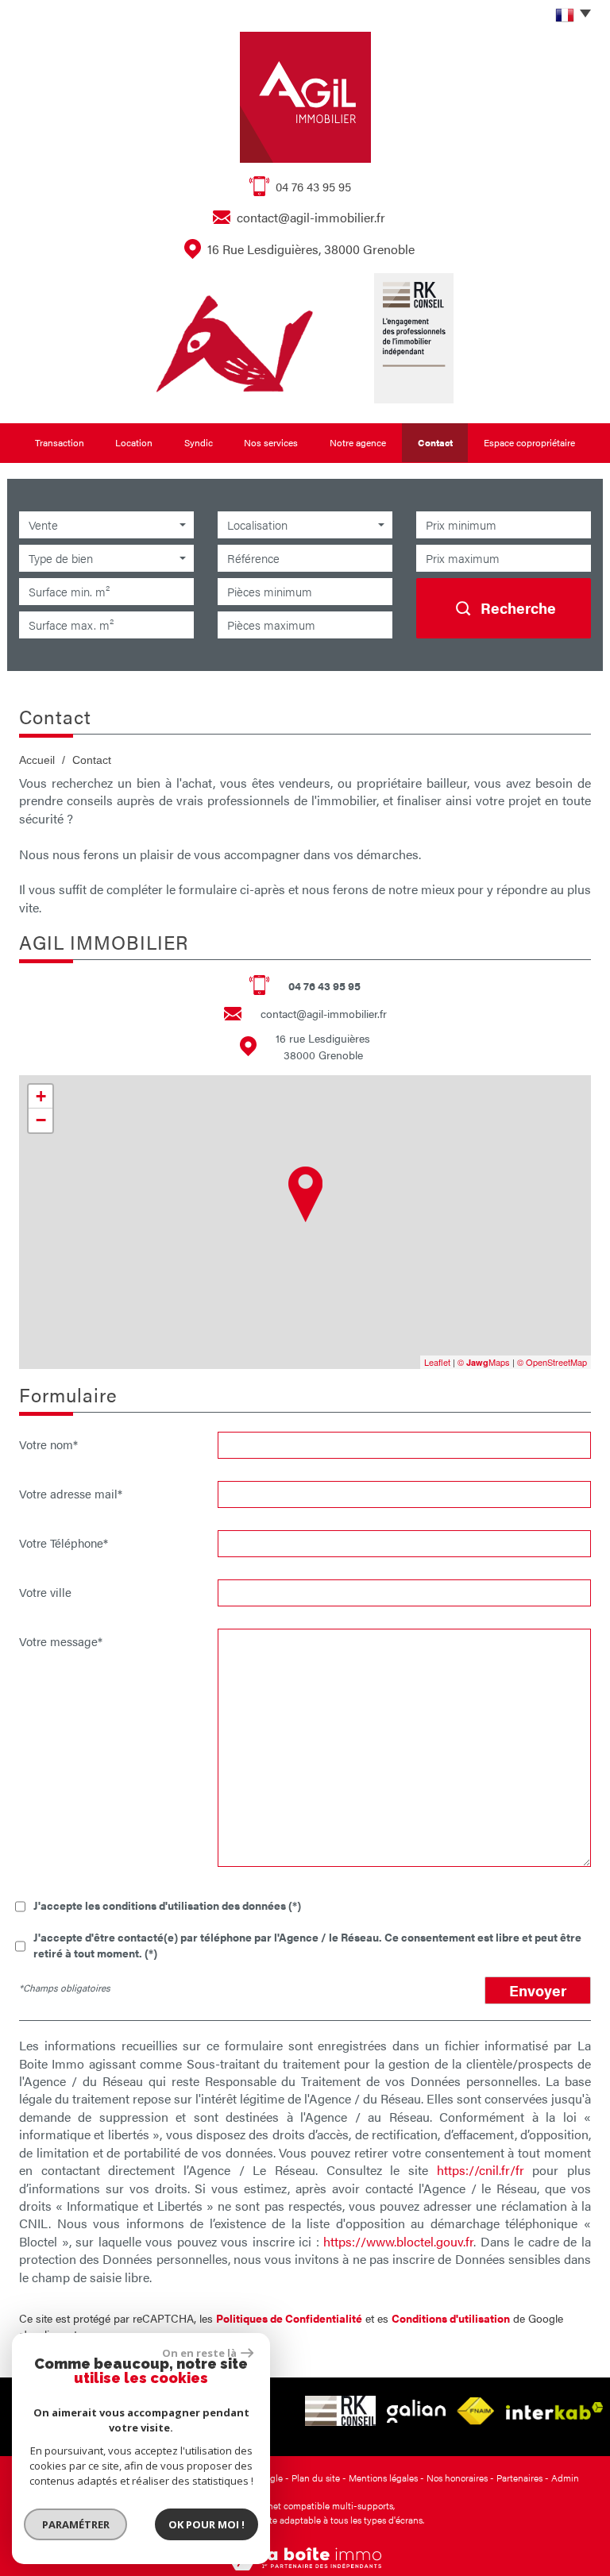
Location (134, 442)
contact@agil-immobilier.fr (311, 217)
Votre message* (61, 1641)
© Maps (484, 1362)
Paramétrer (76, 2524)
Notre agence (358, 442)
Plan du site (316, 2478)
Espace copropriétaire (529, 442)
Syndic (199, 442)
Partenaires (519, 2478)
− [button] (41, 1120)
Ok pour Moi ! (207, 2524)
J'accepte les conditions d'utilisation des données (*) (167, 1905)
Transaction (60, 442)
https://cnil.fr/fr (481, 2170)
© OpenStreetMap (552, 1362)
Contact (435, 442)
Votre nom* (48, 1444)
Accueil (37, 760)
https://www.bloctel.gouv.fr (398, 2241)
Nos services (271, 442)
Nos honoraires (457, 2478)
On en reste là (199, 2353)
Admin (565, 2478)
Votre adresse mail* (71, 1493)
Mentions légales (383, 2478)
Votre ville (45, 1591)
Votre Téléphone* (64, 1542)
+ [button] (41, 1096)
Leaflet (437, 1362)
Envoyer (538, 1990)
